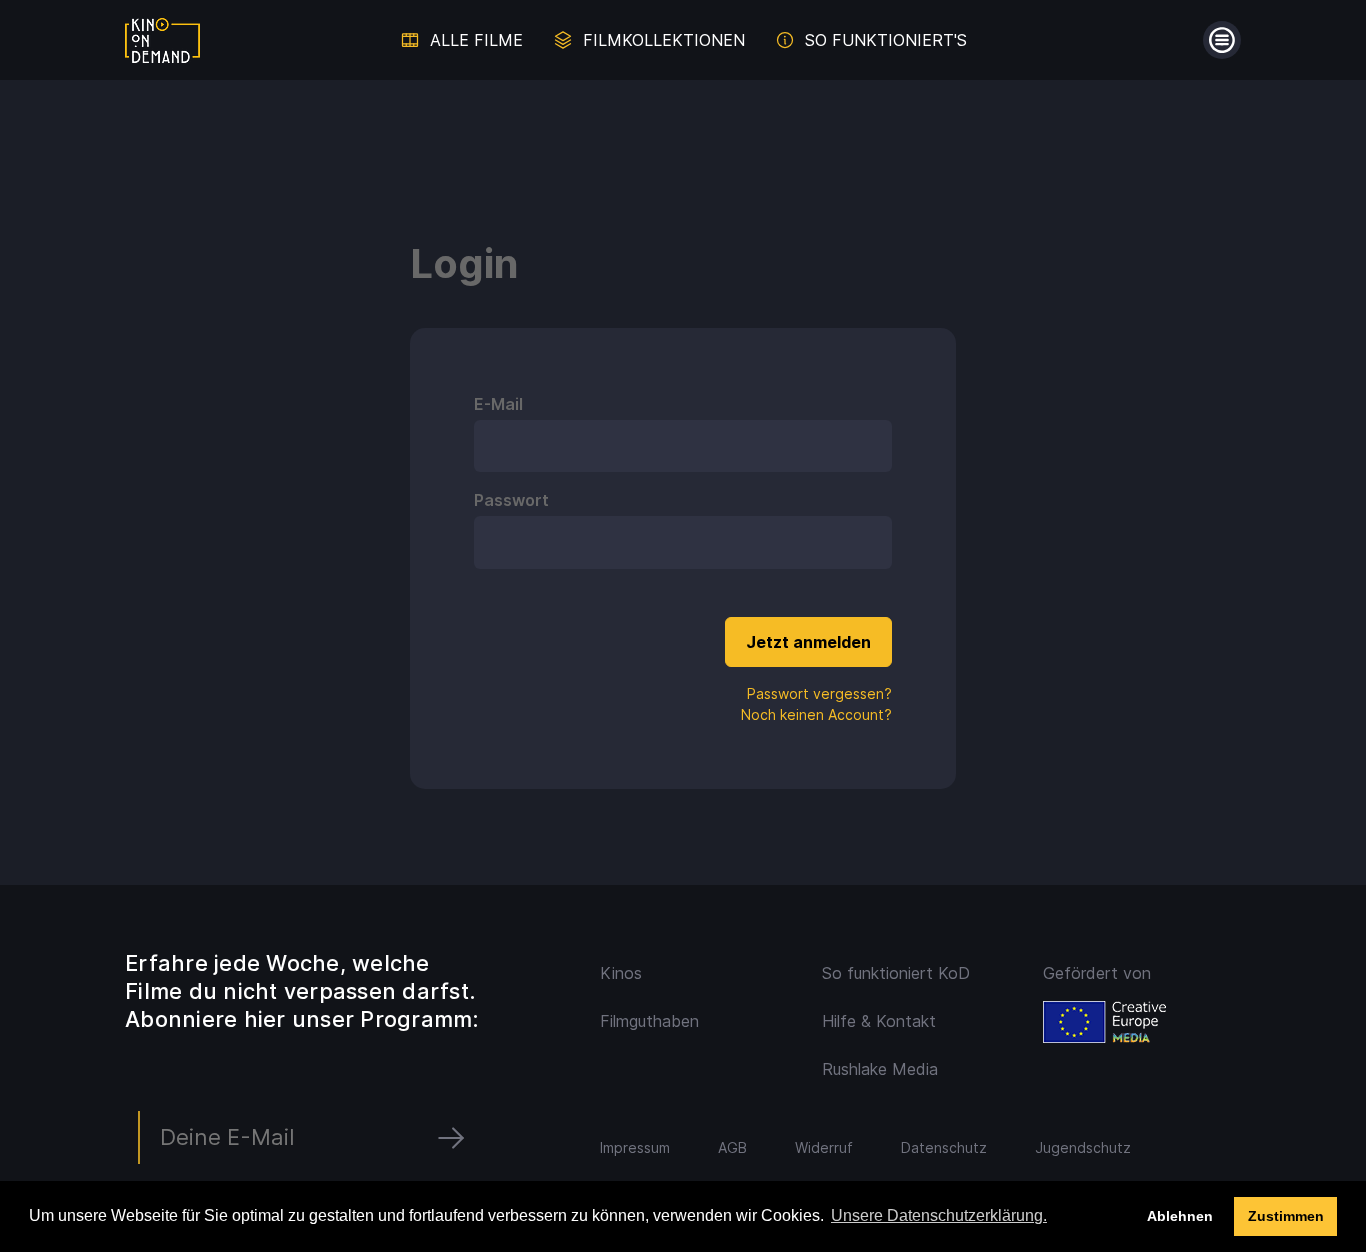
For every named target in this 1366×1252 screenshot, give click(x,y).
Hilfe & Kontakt (879, 1021)
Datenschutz (944, 1147)
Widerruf (824, 1147)
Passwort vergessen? (819, 693)
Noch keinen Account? (816, 714)
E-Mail (498, 404)
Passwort (511, 500)
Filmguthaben (649, 1021)
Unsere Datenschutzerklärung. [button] (939, 1215)
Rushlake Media (880, 1069)
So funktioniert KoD (896, 973)
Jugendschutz (1083, 1147)
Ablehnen (1180, 1216)
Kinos (621, 973)
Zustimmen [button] (1286, 1216)
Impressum (635, 1147)
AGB (732, 1147)
